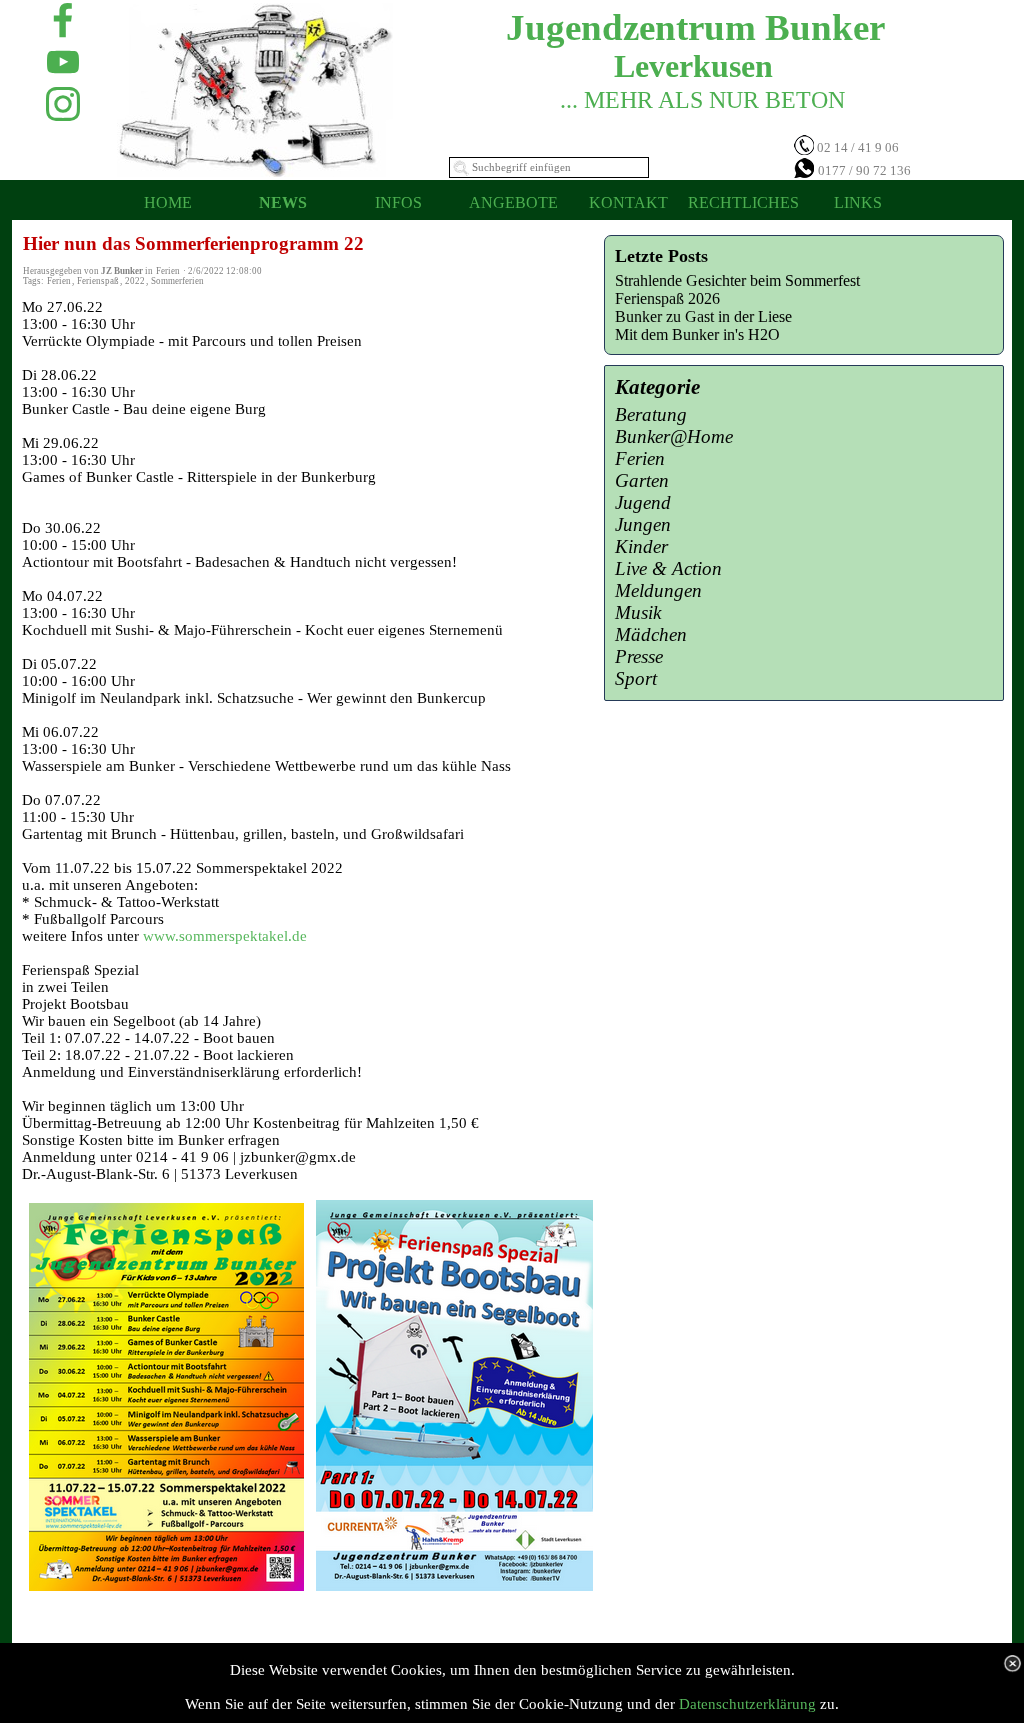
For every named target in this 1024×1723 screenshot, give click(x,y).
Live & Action (668, 568)
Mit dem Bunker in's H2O (697, 334)
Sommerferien (177, 281)
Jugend (643, 502)
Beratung (651, 414)
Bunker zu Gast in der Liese (703, 316)
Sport (636, 678)
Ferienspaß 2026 (667, 298)
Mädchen (651, 634)
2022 (135, 281)
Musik (638, 612)
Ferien (59, 281)
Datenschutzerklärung (747, 1704)
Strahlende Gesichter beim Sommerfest (737, 280)
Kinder (641, 546)
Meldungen (658, 590)
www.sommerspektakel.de (225, 936)
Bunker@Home (674, 436)
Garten (642, 480)
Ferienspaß (98, 281)
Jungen (643, 524)
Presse (639, 656)
